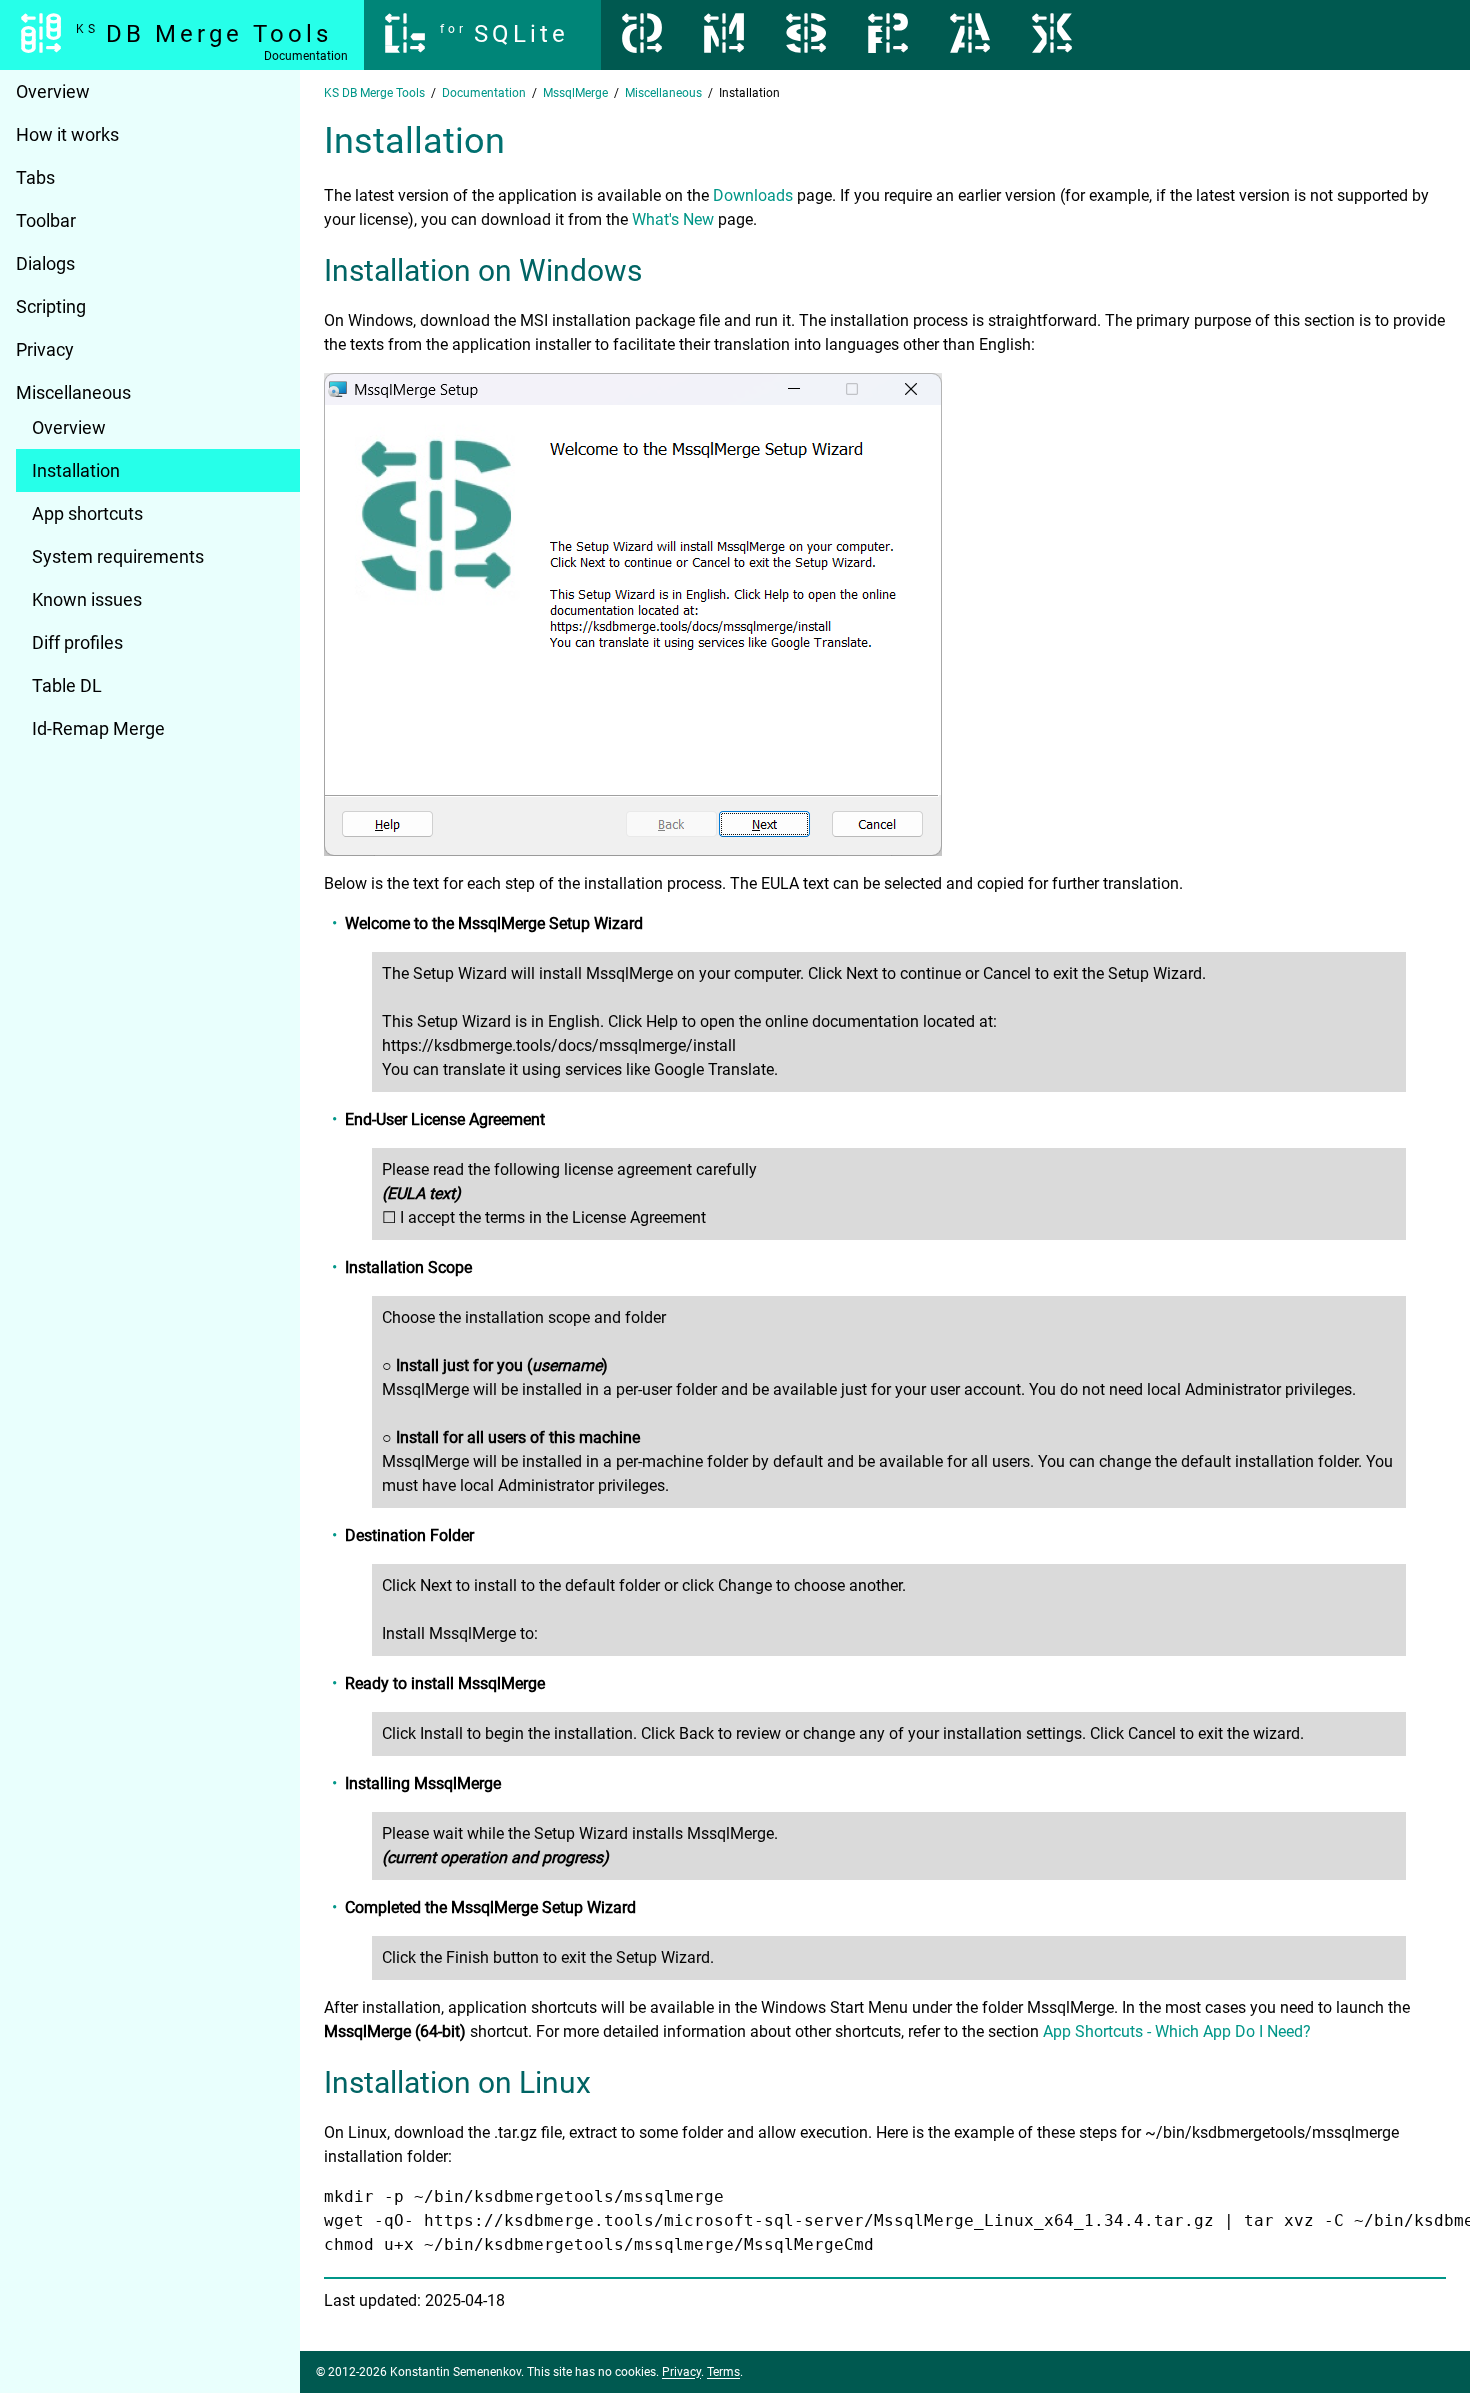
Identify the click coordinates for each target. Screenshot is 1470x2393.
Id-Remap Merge (98, 728)
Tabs (35, 177)
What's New (673, 219)
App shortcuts (87, 513)
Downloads (753, 195)
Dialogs (45, 263)
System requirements (118, 556)
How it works (67, 134)
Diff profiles (77, 642)
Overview (53, 91)
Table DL (67, 685)
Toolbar (46, 220)
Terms (723, 2372)
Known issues (87, 599)
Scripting (51, 306)
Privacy (45, 349)
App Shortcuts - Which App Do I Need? (1177, 2031)
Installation (76, 470)
